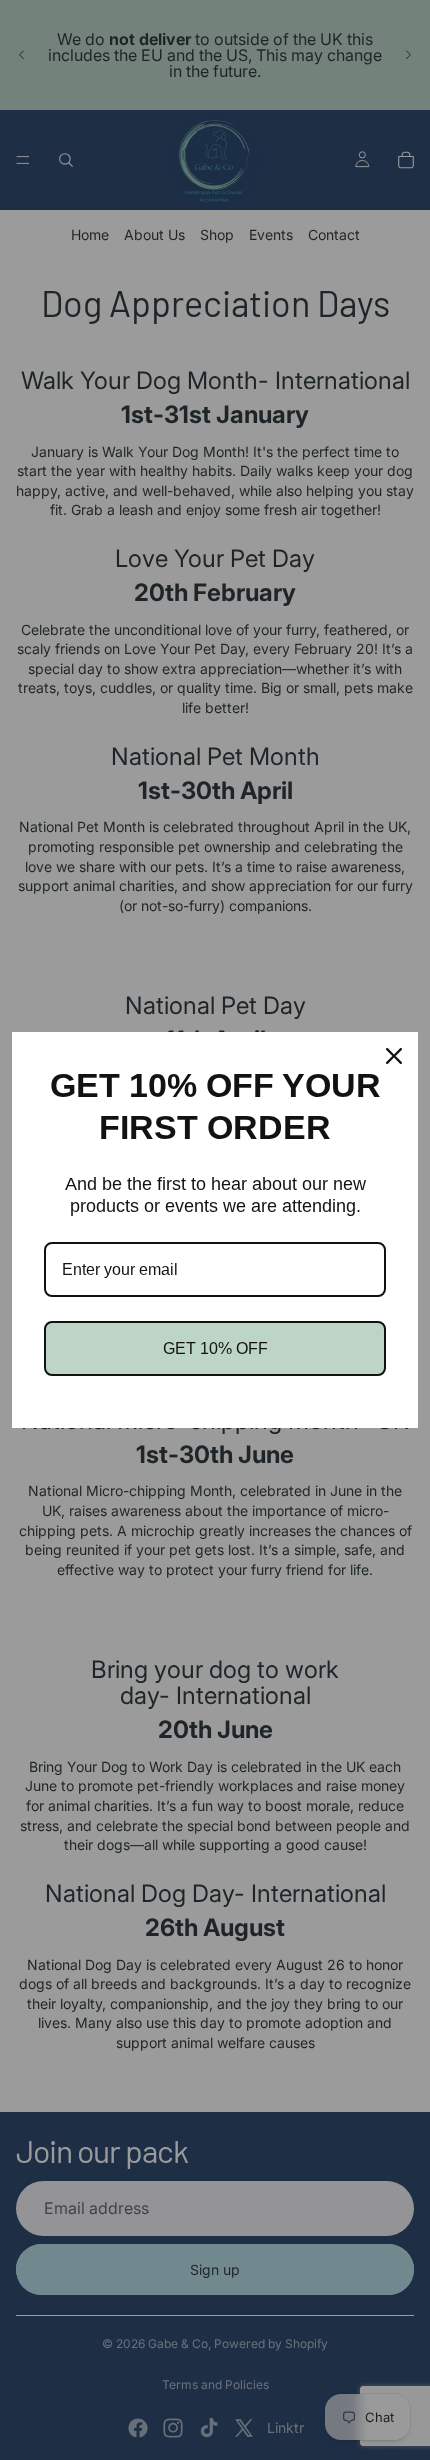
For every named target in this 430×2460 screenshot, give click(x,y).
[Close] (394, 1056)
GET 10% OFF (215, 1348)
